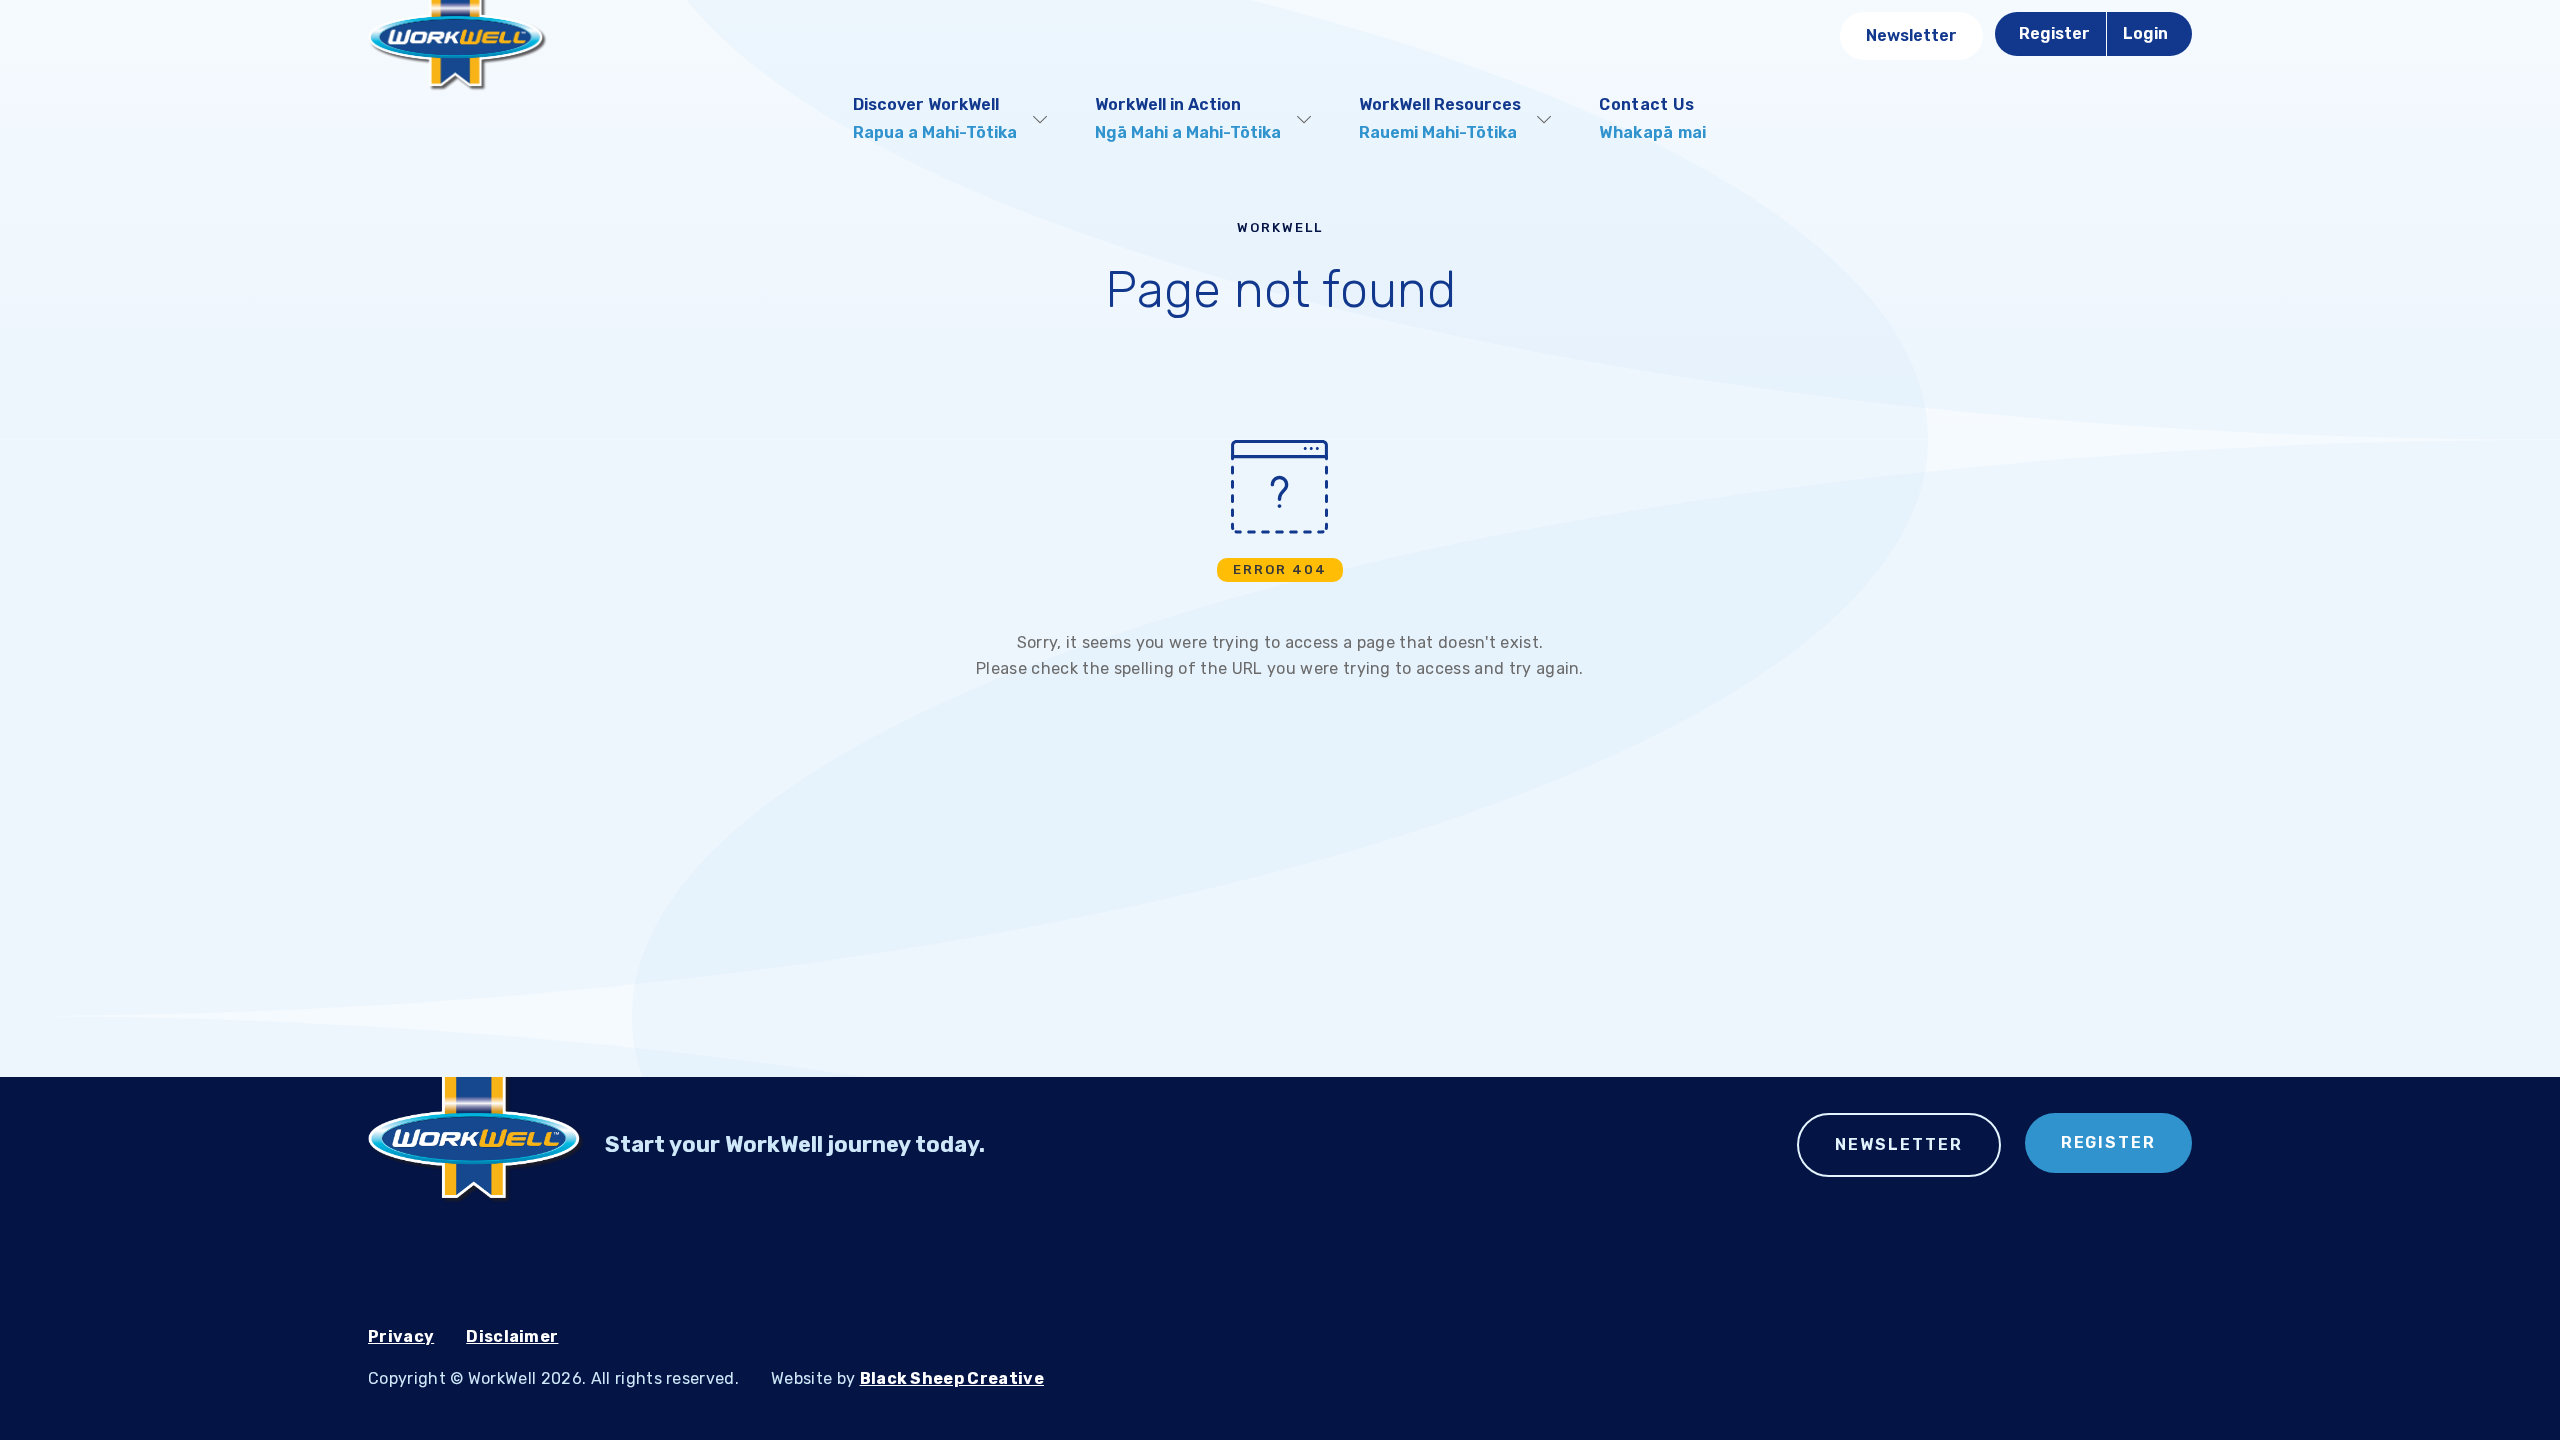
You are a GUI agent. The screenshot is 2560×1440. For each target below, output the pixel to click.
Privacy (401, 1336)
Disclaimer (512, 1336)
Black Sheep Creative (952, 1378)
